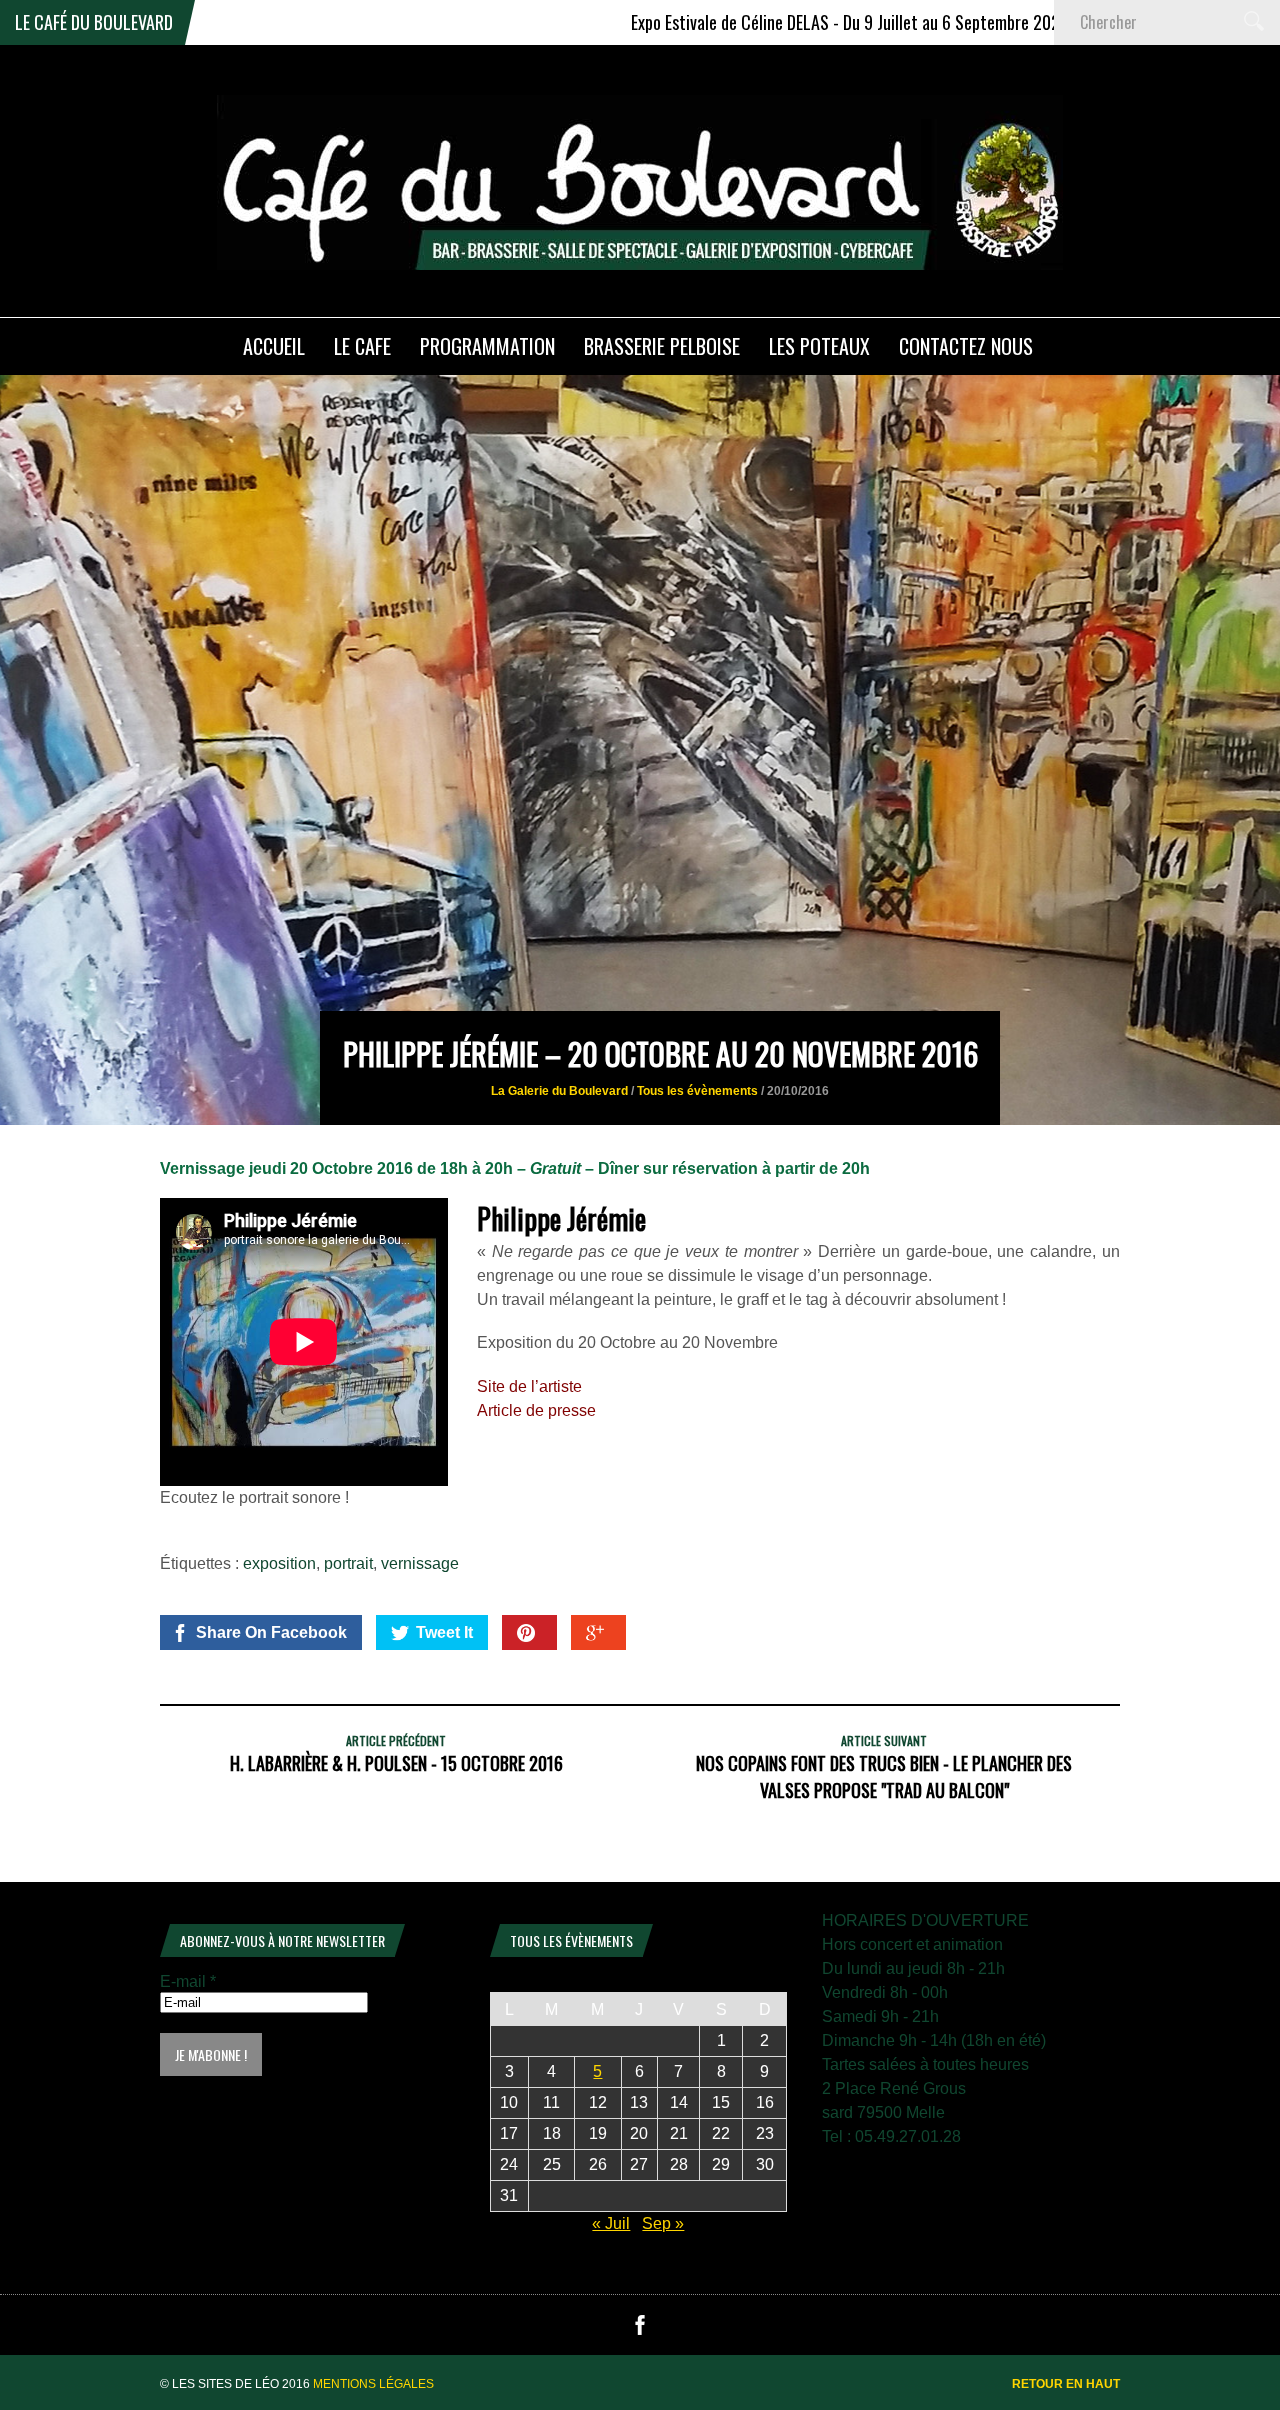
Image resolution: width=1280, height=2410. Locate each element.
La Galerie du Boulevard (559, 1091)
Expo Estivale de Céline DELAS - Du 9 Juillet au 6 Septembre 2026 (748, 22)
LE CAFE (362, 346)
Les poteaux (819, 346)
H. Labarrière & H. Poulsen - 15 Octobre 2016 (396, 1763)
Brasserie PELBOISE (662, 346)
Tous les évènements (697, 1091)
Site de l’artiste (529, 1386)
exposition (279, 1563)
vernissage (420, 1563)
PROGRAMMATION (487, 346)
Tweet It (444, 1632)
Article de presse (536, 1410)
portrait (348, 1563)
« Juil (611, 2223)
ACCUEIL (274, 346)
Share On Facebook (271, 1632)
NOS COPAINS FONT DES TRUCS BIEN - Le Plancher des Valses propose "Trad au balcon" (884, 1776)
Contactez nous (966, 346)
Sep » (663, 2223)
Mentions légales (373, 2384)
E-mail (188, 1981)
